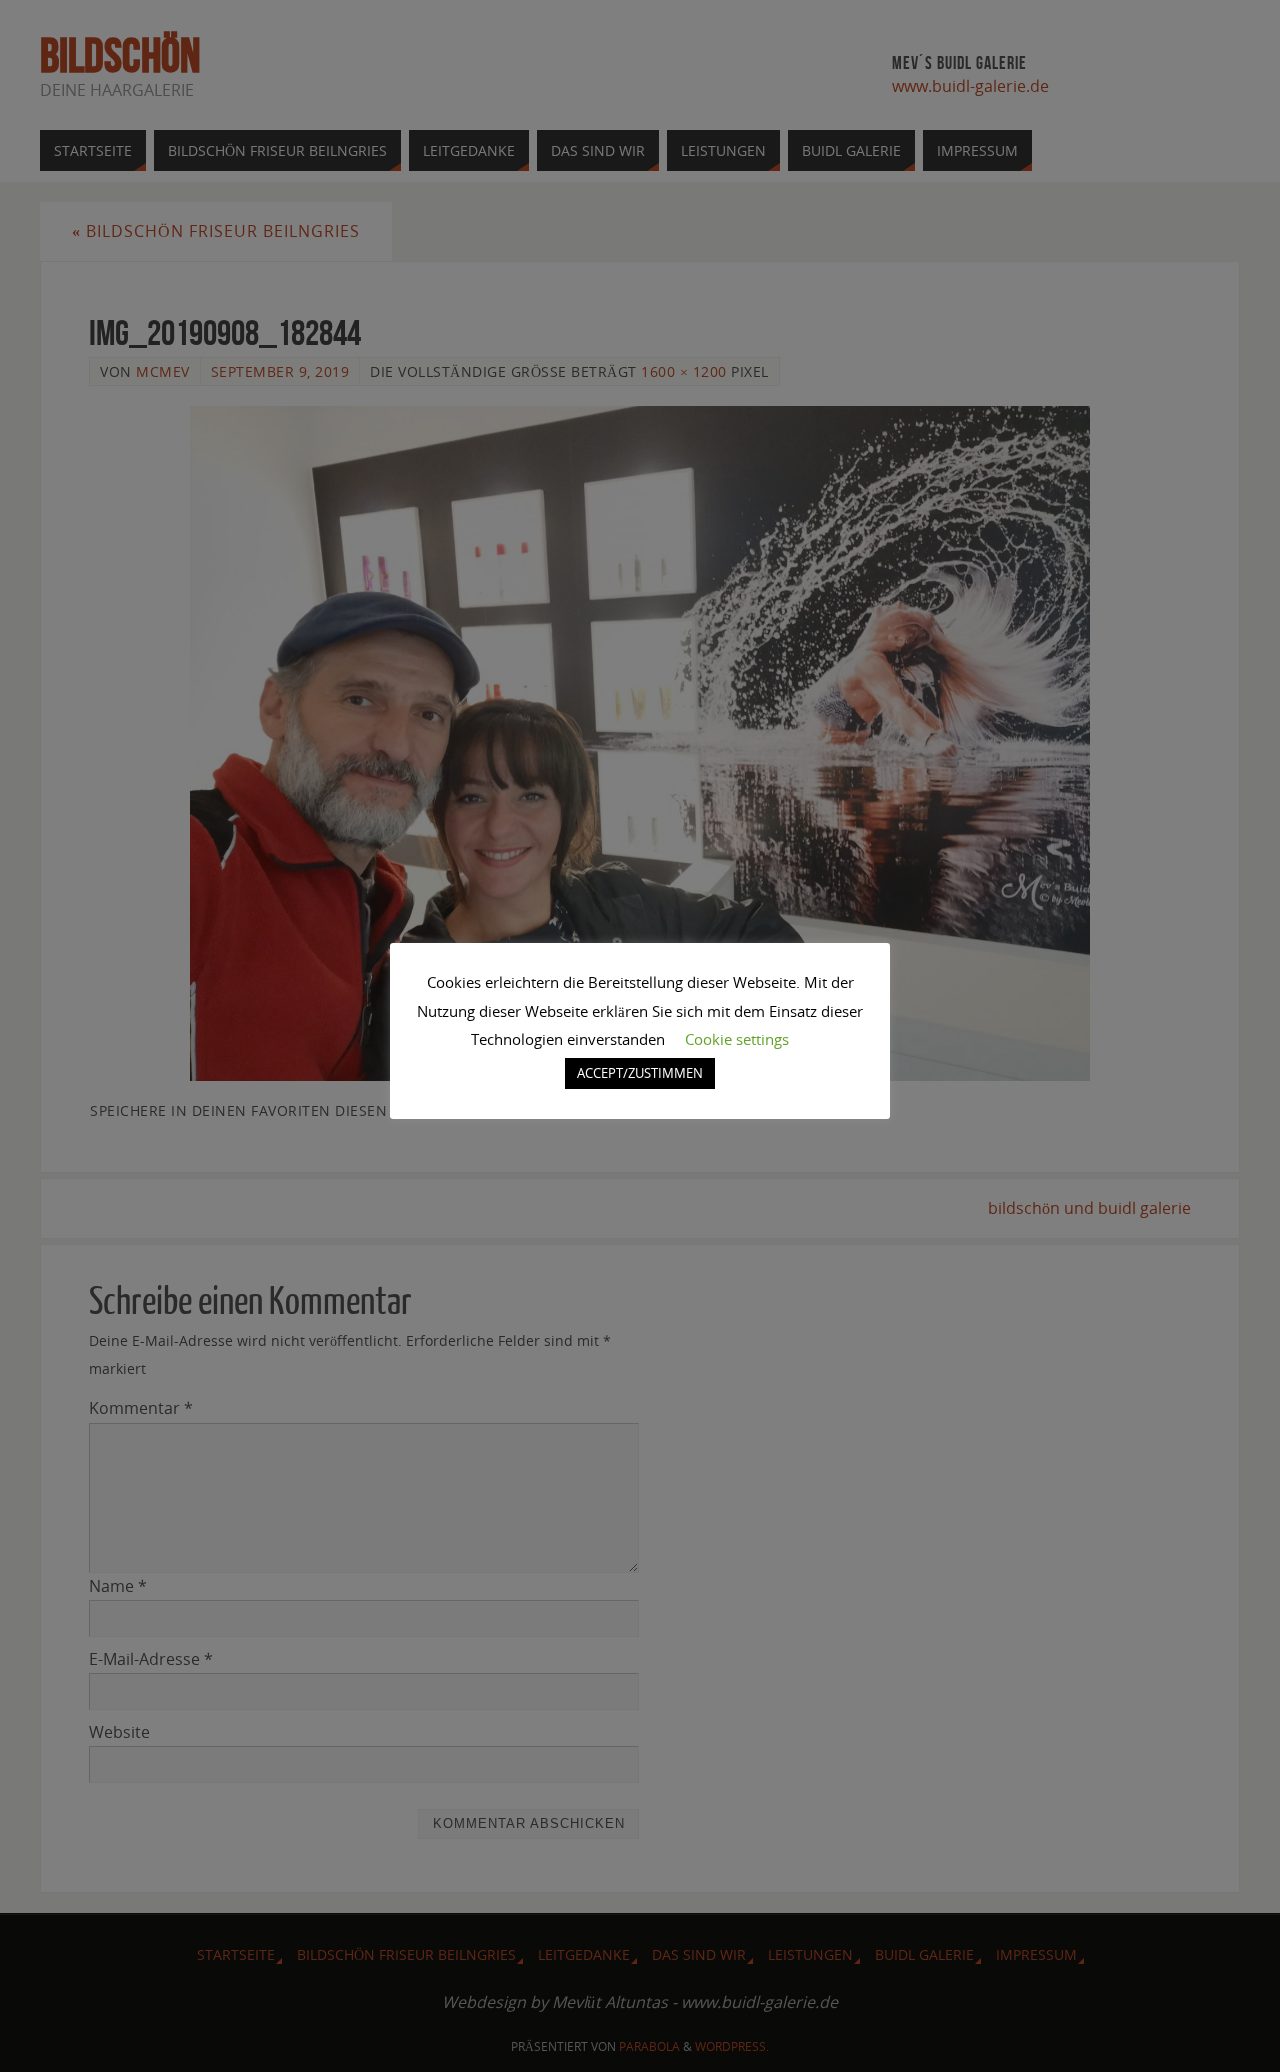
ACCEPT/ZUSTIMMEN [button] (640, 1073)
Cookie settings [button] (737, 1039)
